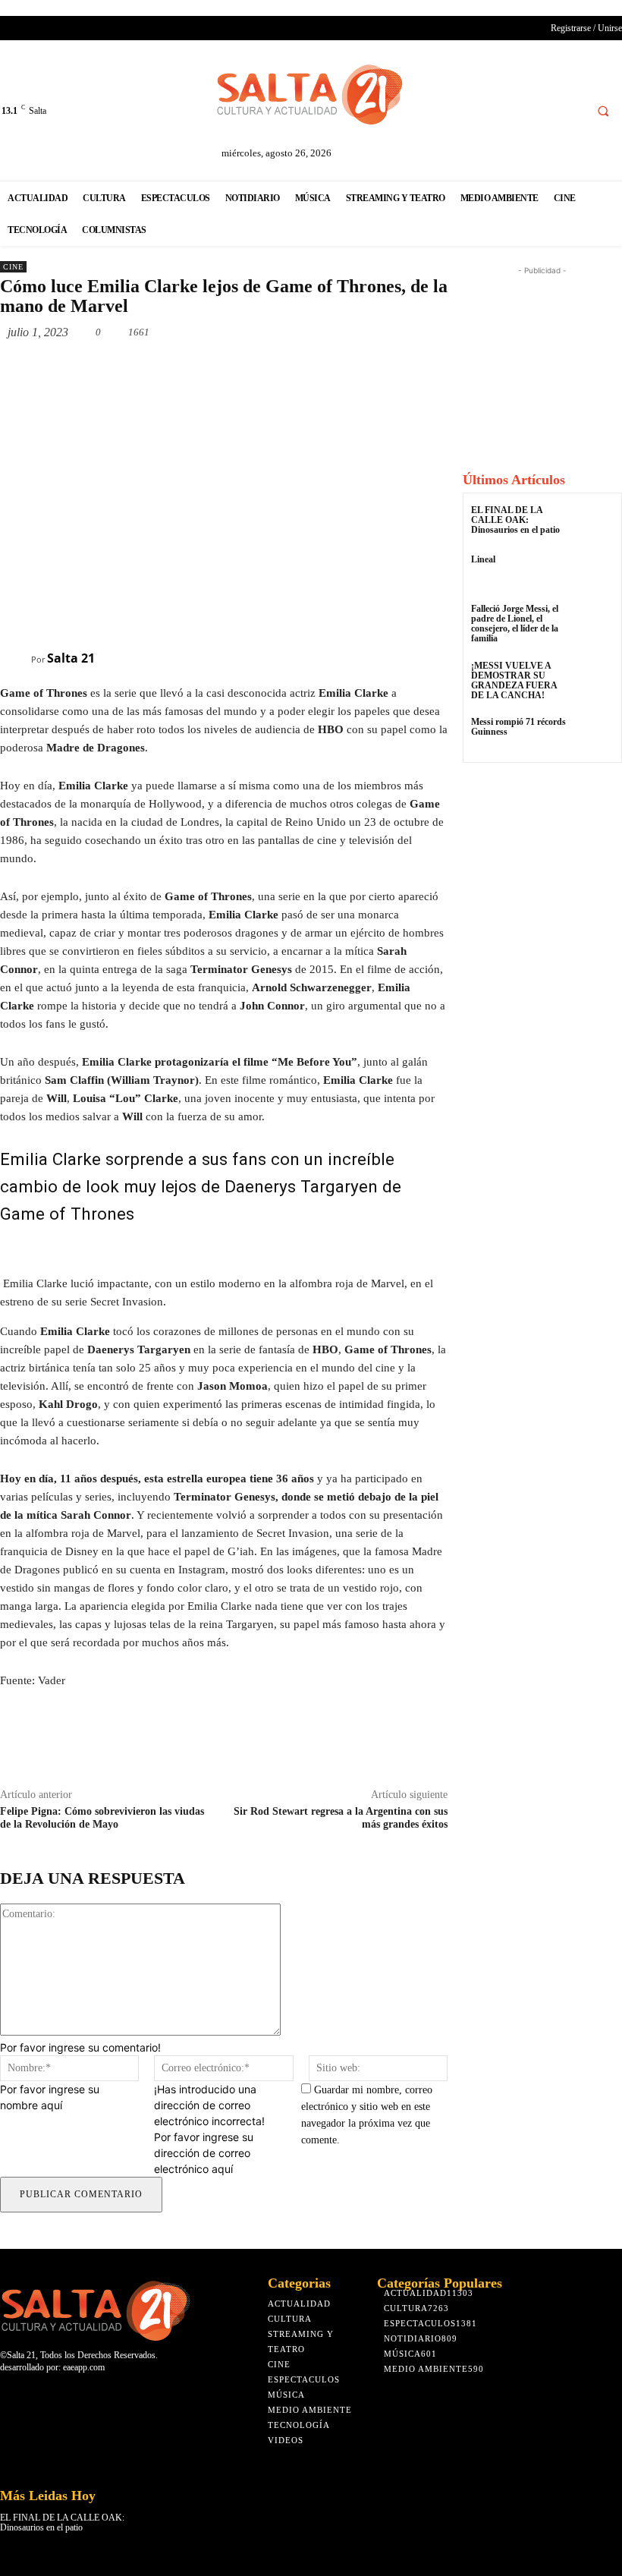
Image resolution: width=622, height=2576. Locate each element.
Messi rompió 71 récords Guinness (518, 727)
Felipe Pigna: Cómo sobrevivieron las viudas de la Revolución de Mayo (102, 1818)
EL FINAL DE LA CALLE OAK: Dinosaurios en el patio (515, 520)
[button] (603, 111)
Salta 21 (71, 658)
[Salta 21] (16, 658)
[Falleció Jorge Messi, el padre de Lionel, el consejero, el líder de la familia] (595, 623)
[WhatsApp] (180, 367)
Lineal (483, 559)
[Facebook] (570, 110)
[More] (215, 367)
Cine (13, 267)
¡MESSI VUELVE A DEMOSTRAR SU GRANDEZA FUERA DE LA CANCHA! (514, 681)
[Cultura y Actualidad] (311, 94)
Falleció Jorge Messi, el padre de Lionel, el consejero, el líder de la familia (515, 624)
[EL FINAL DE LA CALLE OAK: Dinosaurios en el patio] (595, 524)
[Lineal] (595, 573)
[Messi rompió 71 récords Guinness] (595, 736)
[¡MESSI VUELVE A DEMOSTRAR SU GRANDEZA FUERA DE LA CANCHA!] (595, 680)
